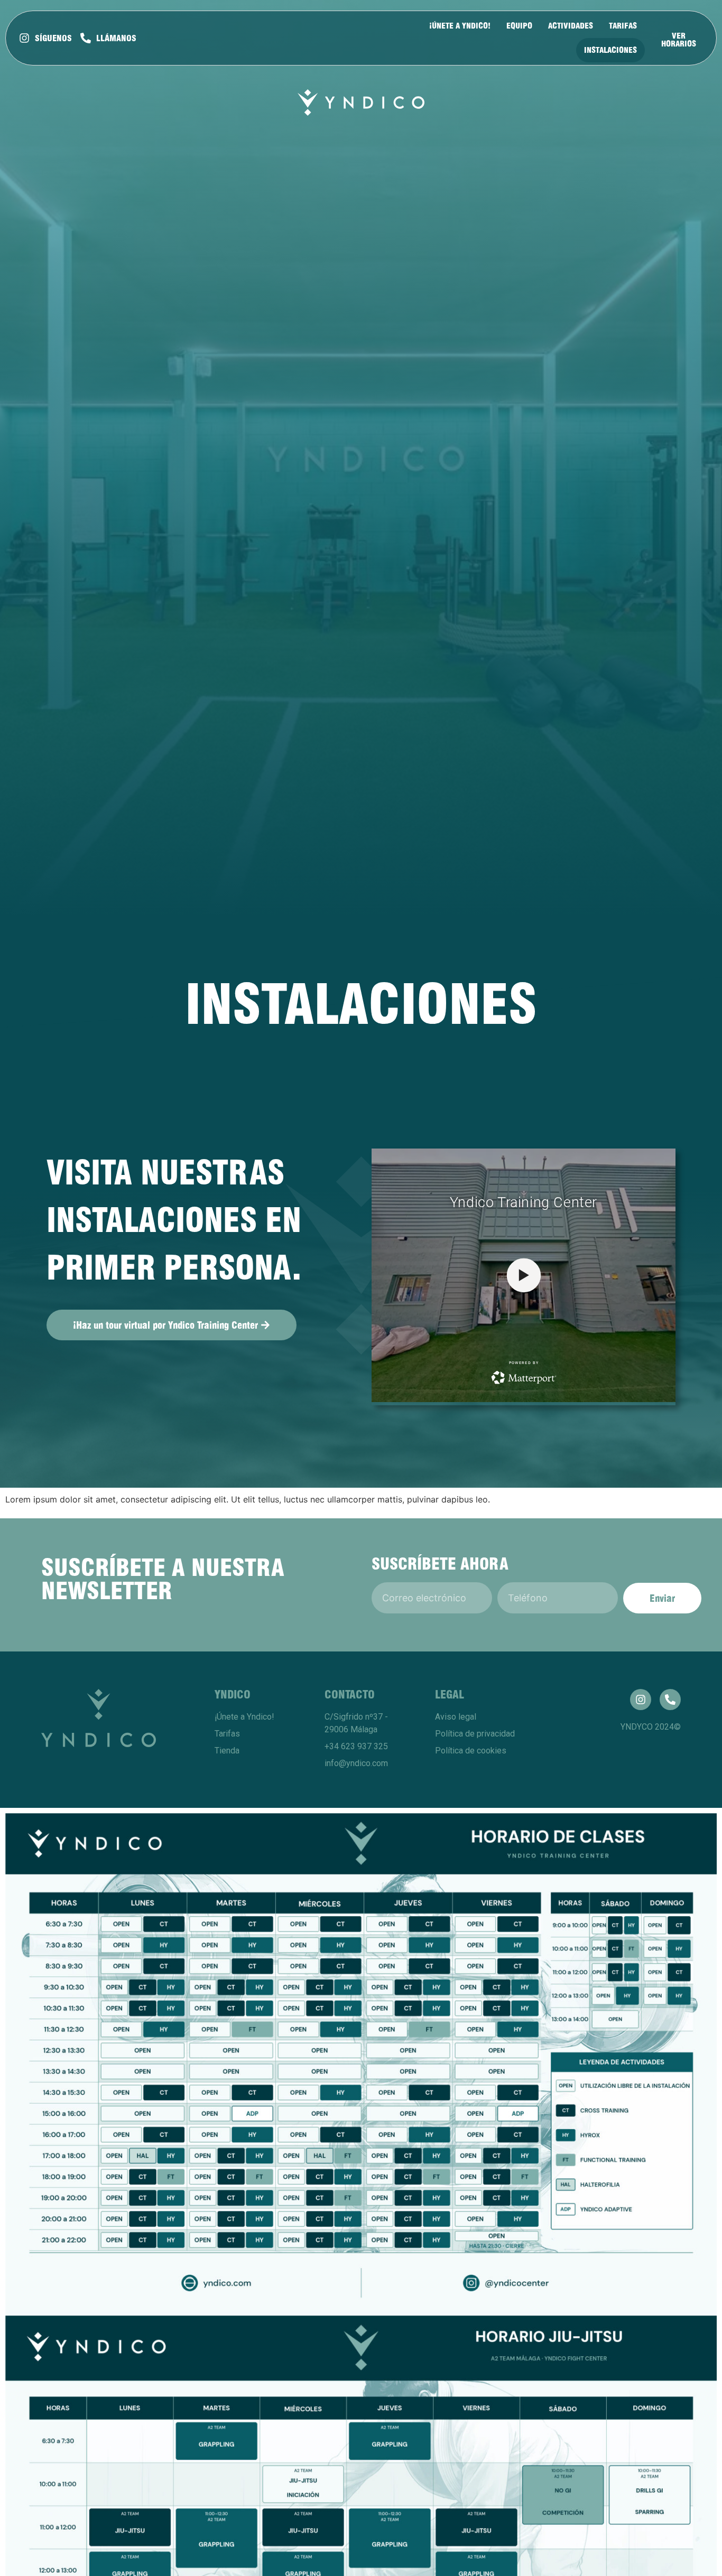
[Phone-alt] (670, 1700)
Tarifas (623, 26)
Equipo (519, 26)
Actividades (571, 26)
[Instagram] (641, 1700)
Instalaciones (610, 50)
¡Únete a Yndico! (460, 26)
